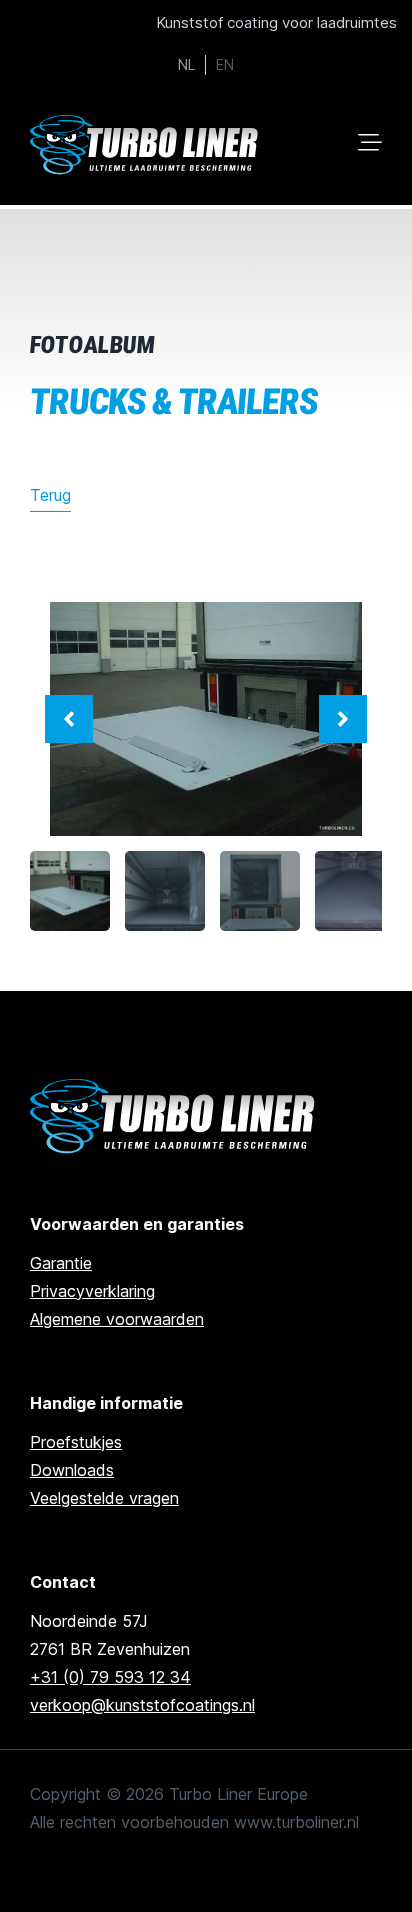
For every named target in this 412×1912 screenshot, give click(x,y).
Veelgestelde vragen (104, 1498)
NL (186, 65)
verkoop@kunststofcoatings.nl (142, 1705)
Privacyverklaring (92, 1291)
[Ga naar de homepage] (175, 1116)
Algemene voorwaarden (117, 1319)
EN (225, 65)
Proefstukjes (76, 1442)
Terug (50, 495)
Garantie (61, 1263)
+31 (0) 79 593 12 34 (110, 1677)
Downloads (72, 1470)
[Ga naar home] (146, 145)
